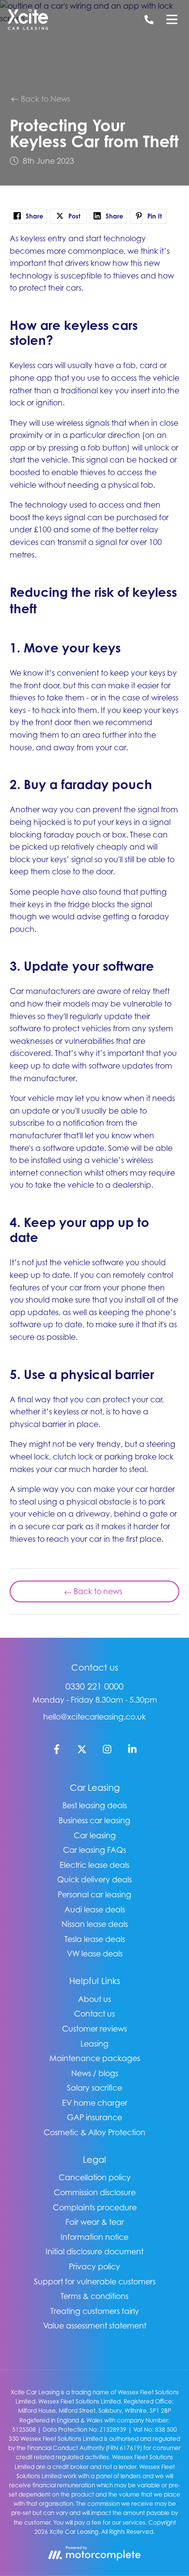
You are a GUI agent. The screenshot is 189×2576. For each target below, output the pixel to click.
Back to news (98, 1591)
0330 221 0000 (94, 1686)
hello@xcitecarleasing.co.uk (94, 1717)
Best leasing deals (95, 1805)
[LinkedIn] (132, 1751)
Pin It (154, 216)
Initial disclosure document (94, 2251)
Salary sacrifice (94, 2088)
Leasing (94, 2044)
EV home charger (95, 2103)
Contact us (94, 2014)
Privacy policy (94, 2266)
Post (73, 216)
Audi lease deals (95, 1909)
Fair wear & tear (95, 2222)
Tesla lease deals (95, 1939)
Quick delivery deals (94, 1879)
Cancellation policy (95, 2177)
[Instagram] (107, 1751)
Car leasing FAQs (94, 1850)
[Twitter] (82, 1751)
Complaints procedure (95, 2207)
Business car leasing (94, 1820)
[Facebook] (57, 1751)
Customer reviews (94, 2029)
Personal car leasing (94, 1894)
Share (33, 216)
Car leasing (95, 1835)
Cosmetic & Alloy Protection (94, 2132)
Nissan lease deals (95, 1924)
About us (94, 1999)
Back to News (45, 99)
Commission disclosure (95, 2192)
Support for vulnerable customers (95, 2281)
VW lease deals (95, 1954)
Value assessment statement (95, 2326)
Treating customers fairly (95, 2311)
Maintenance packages (95, 2058)
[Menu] (172, 19)
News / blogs (95, 2073)
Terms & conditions (94, 2296)
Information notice (94, 2237)
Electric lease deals (94, 1865)
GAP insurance (94, 2117)
